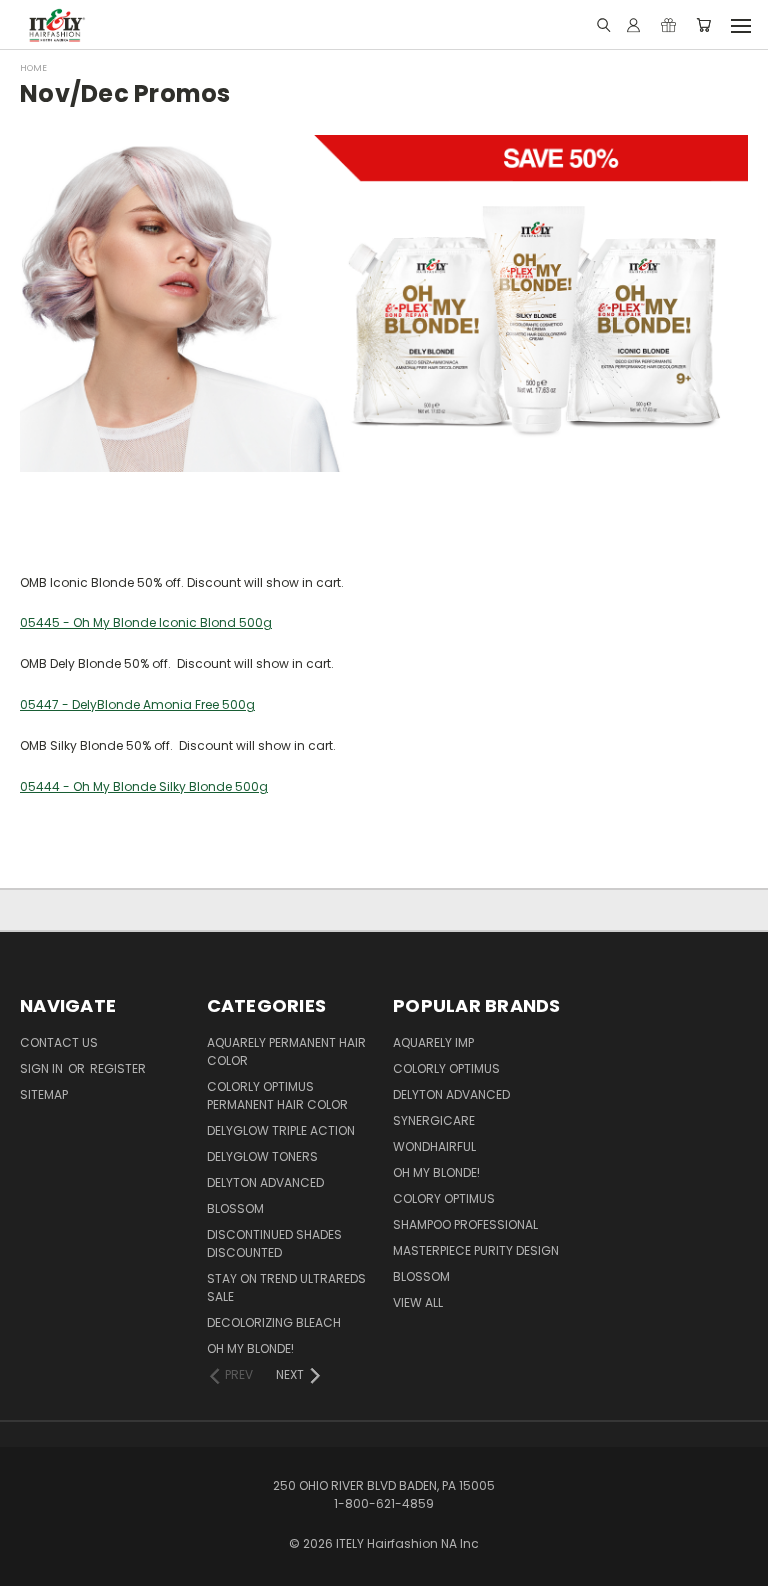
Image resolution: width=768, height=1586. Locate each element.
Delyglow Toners (262, 1156)
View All (418, 1302)
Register (118, 1068)
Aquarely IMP (433, 1042)
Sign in (43, 1068)
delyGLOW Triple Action (281, 1130)
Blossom (235, 1208)
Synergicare (434, 1120)
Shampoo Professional (465, 1224)
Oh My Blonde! (250, 1348)
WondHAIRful (434, 1146)
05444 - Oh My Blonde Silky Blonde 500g (144, 786)
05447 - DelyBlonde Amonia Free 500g (137, 704)
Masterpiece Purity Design (476, 1250)
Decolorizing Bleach (274, 1322)
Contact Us (59, 1042)
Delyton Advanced (265, 1182)
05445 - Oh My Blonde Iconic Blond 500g (146, 622)
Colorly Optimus (446, 1068)
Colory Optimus (444, 1198)
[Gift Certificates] (668, 25)
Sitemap (44, 1094)
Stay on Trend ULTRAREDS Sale (286, 1287)
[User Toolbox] (633, 25)
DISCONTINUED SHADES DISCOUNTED (274, 1243)
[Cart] (703, 25)
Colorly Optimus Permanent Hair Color (277, 1095)
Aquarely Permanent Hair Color (286, 1051)
